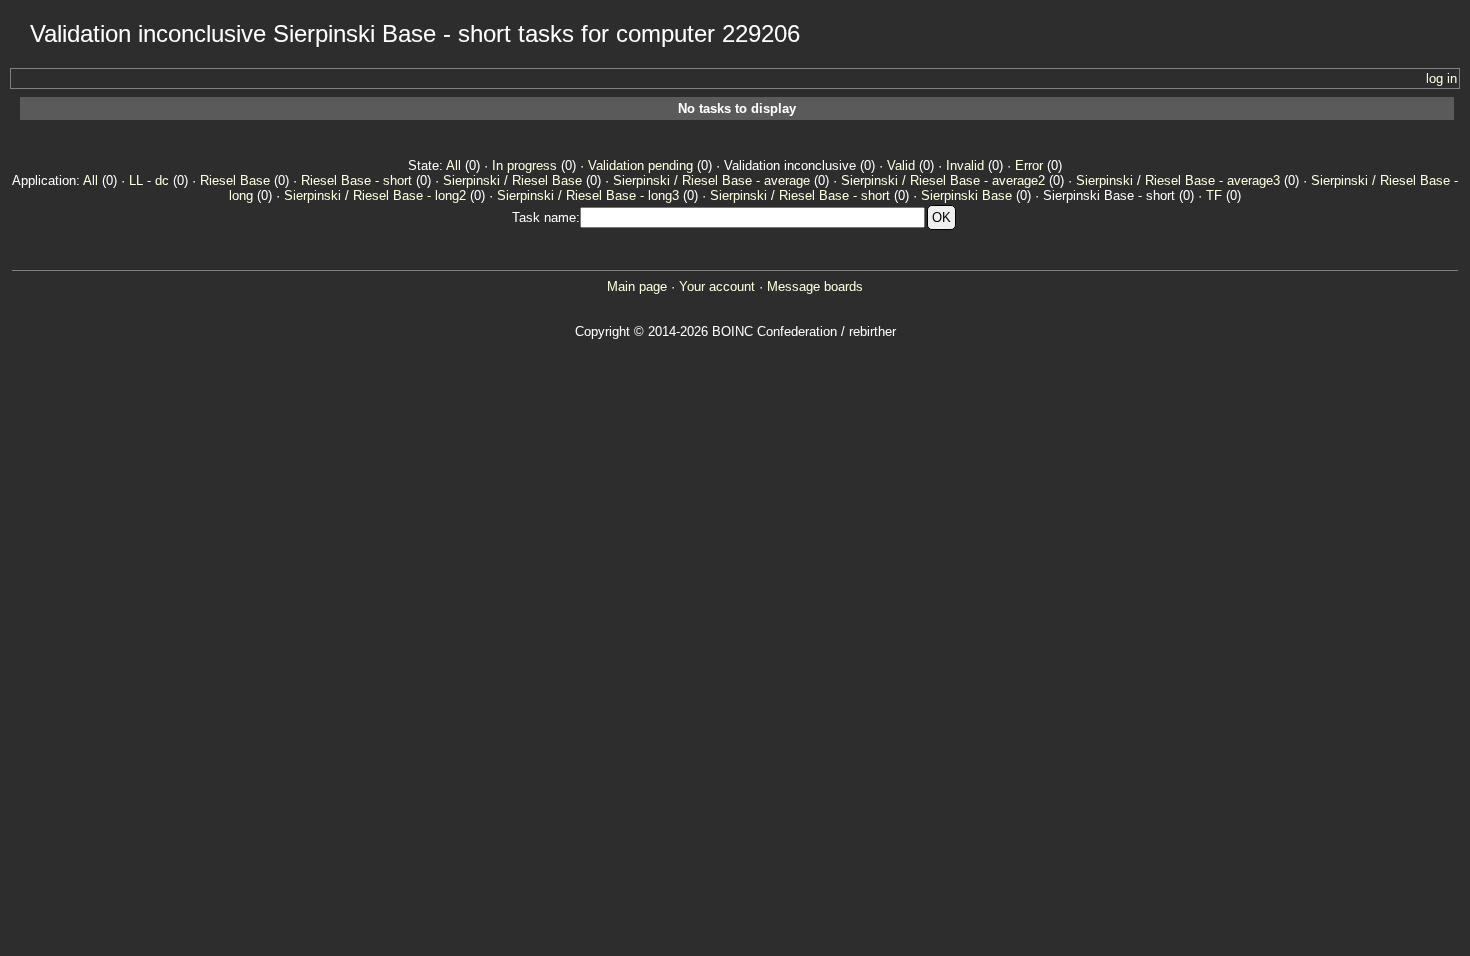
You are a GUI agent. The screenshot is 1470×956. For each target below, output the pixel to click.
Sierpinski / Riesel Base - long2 (375, 195)
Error (1029, 165)
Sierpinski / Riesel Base (512, 180)
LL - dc (149, 180)
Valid (901, 165)
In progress (524, 165)
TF (1214, 195)
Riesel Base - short (356, 180)
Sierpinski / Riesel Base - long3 (588, 195)
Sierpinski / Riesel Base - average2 (943, 180)
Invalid (965, 165)
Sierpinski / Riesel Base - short (800, 195)
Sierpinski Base (966, 195)
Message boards (815, 286)
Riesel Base (235, 180)
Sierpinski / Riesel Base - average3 (1178, 180)
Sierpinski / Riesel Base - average (711, 180)
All (453, 165)
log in (1441, 78)
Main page (637, 286)
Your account (717, 286)
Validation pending (640, 165)
